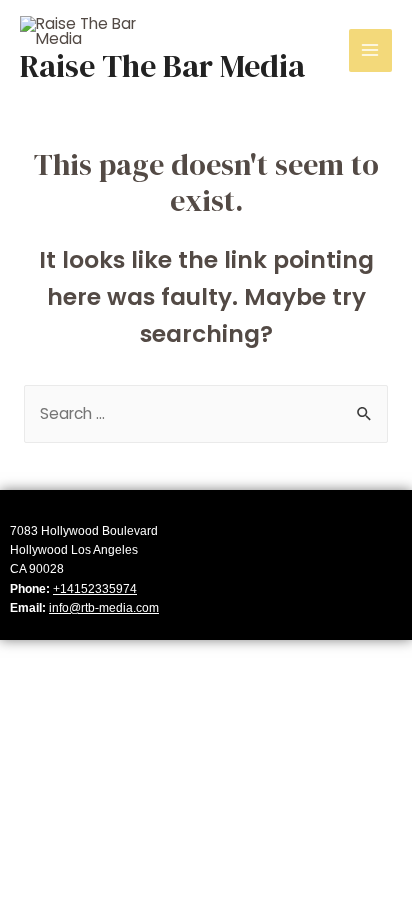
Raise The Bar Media (162, 66)
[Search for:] (206, 413)
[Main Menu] (370, 50)
